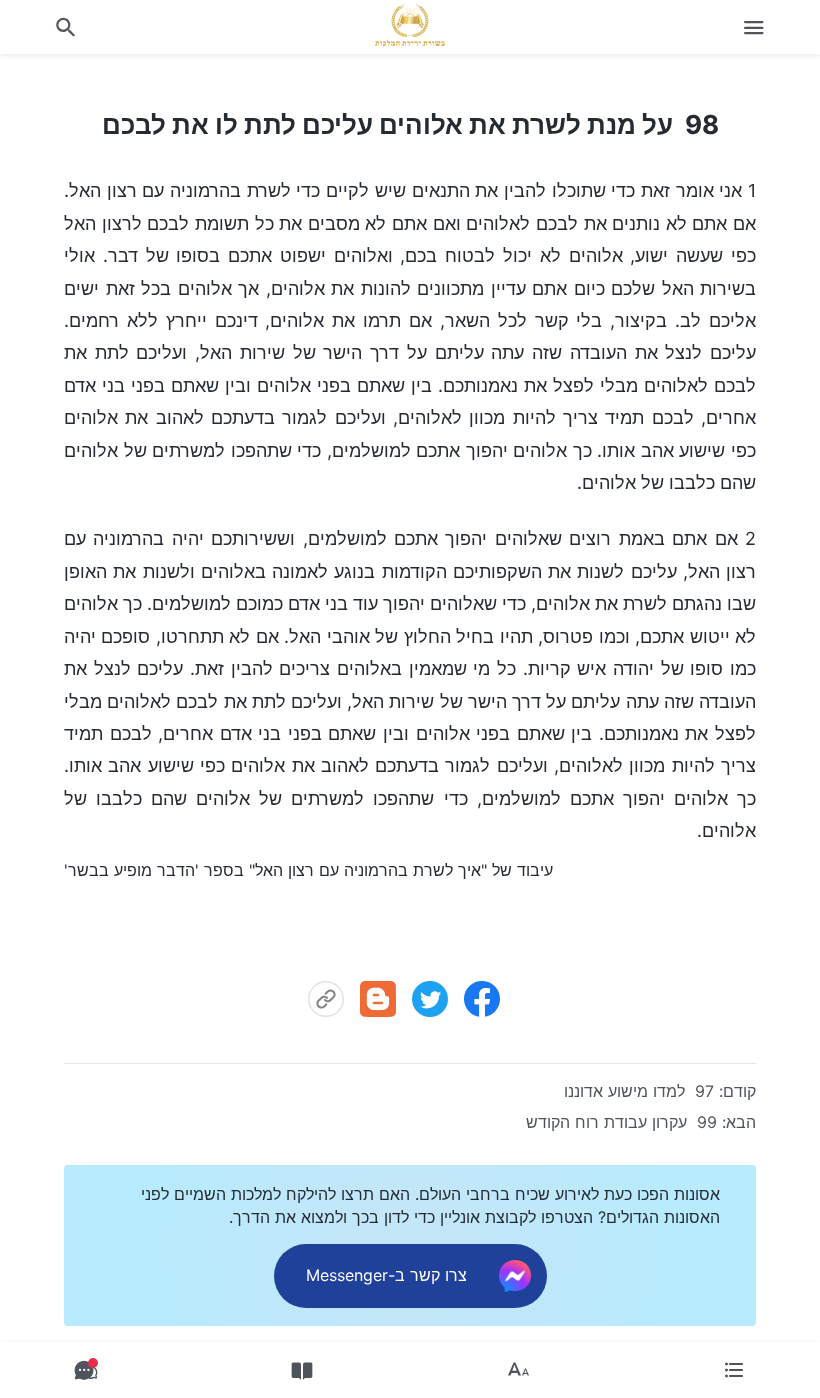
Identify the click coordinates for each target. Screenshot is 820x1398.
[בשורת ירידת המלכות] (410, 25)
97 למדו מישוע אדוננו (639, 1091)
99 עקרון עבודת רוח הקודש (621, 1122)
